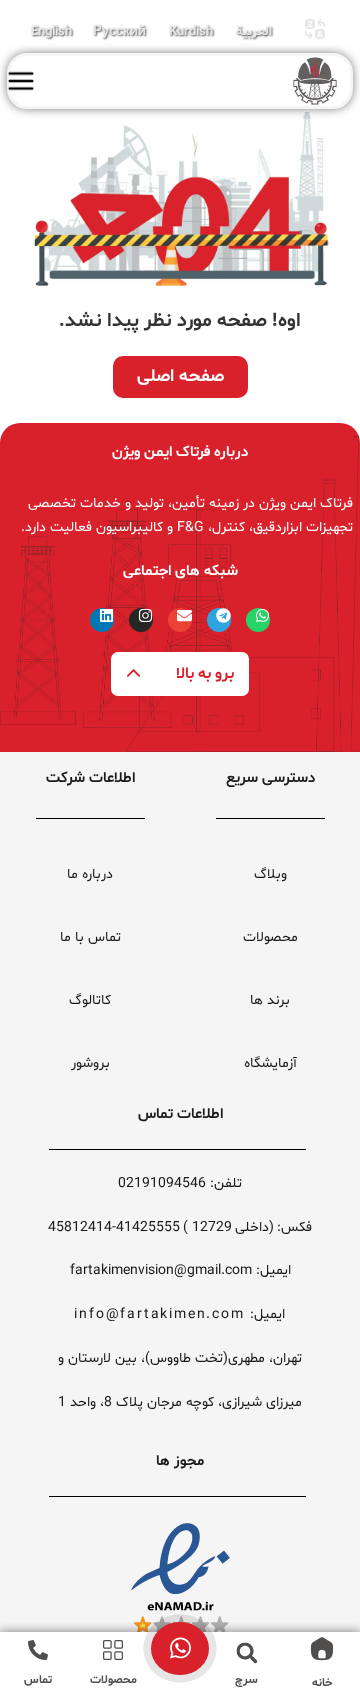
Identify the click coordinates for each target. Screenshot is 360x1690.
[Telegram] (219, 620)
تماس (38, 1680)
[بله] (180, 1646)
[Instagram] (141, 620)
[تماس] (38, 1650)
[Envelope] (180, 620)
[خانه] (322, 1649)
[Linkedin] (102, 620)
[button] (247, 1653)
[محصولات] (113, 1650)
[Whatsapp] (258, 620)
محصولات (113, 1680)
